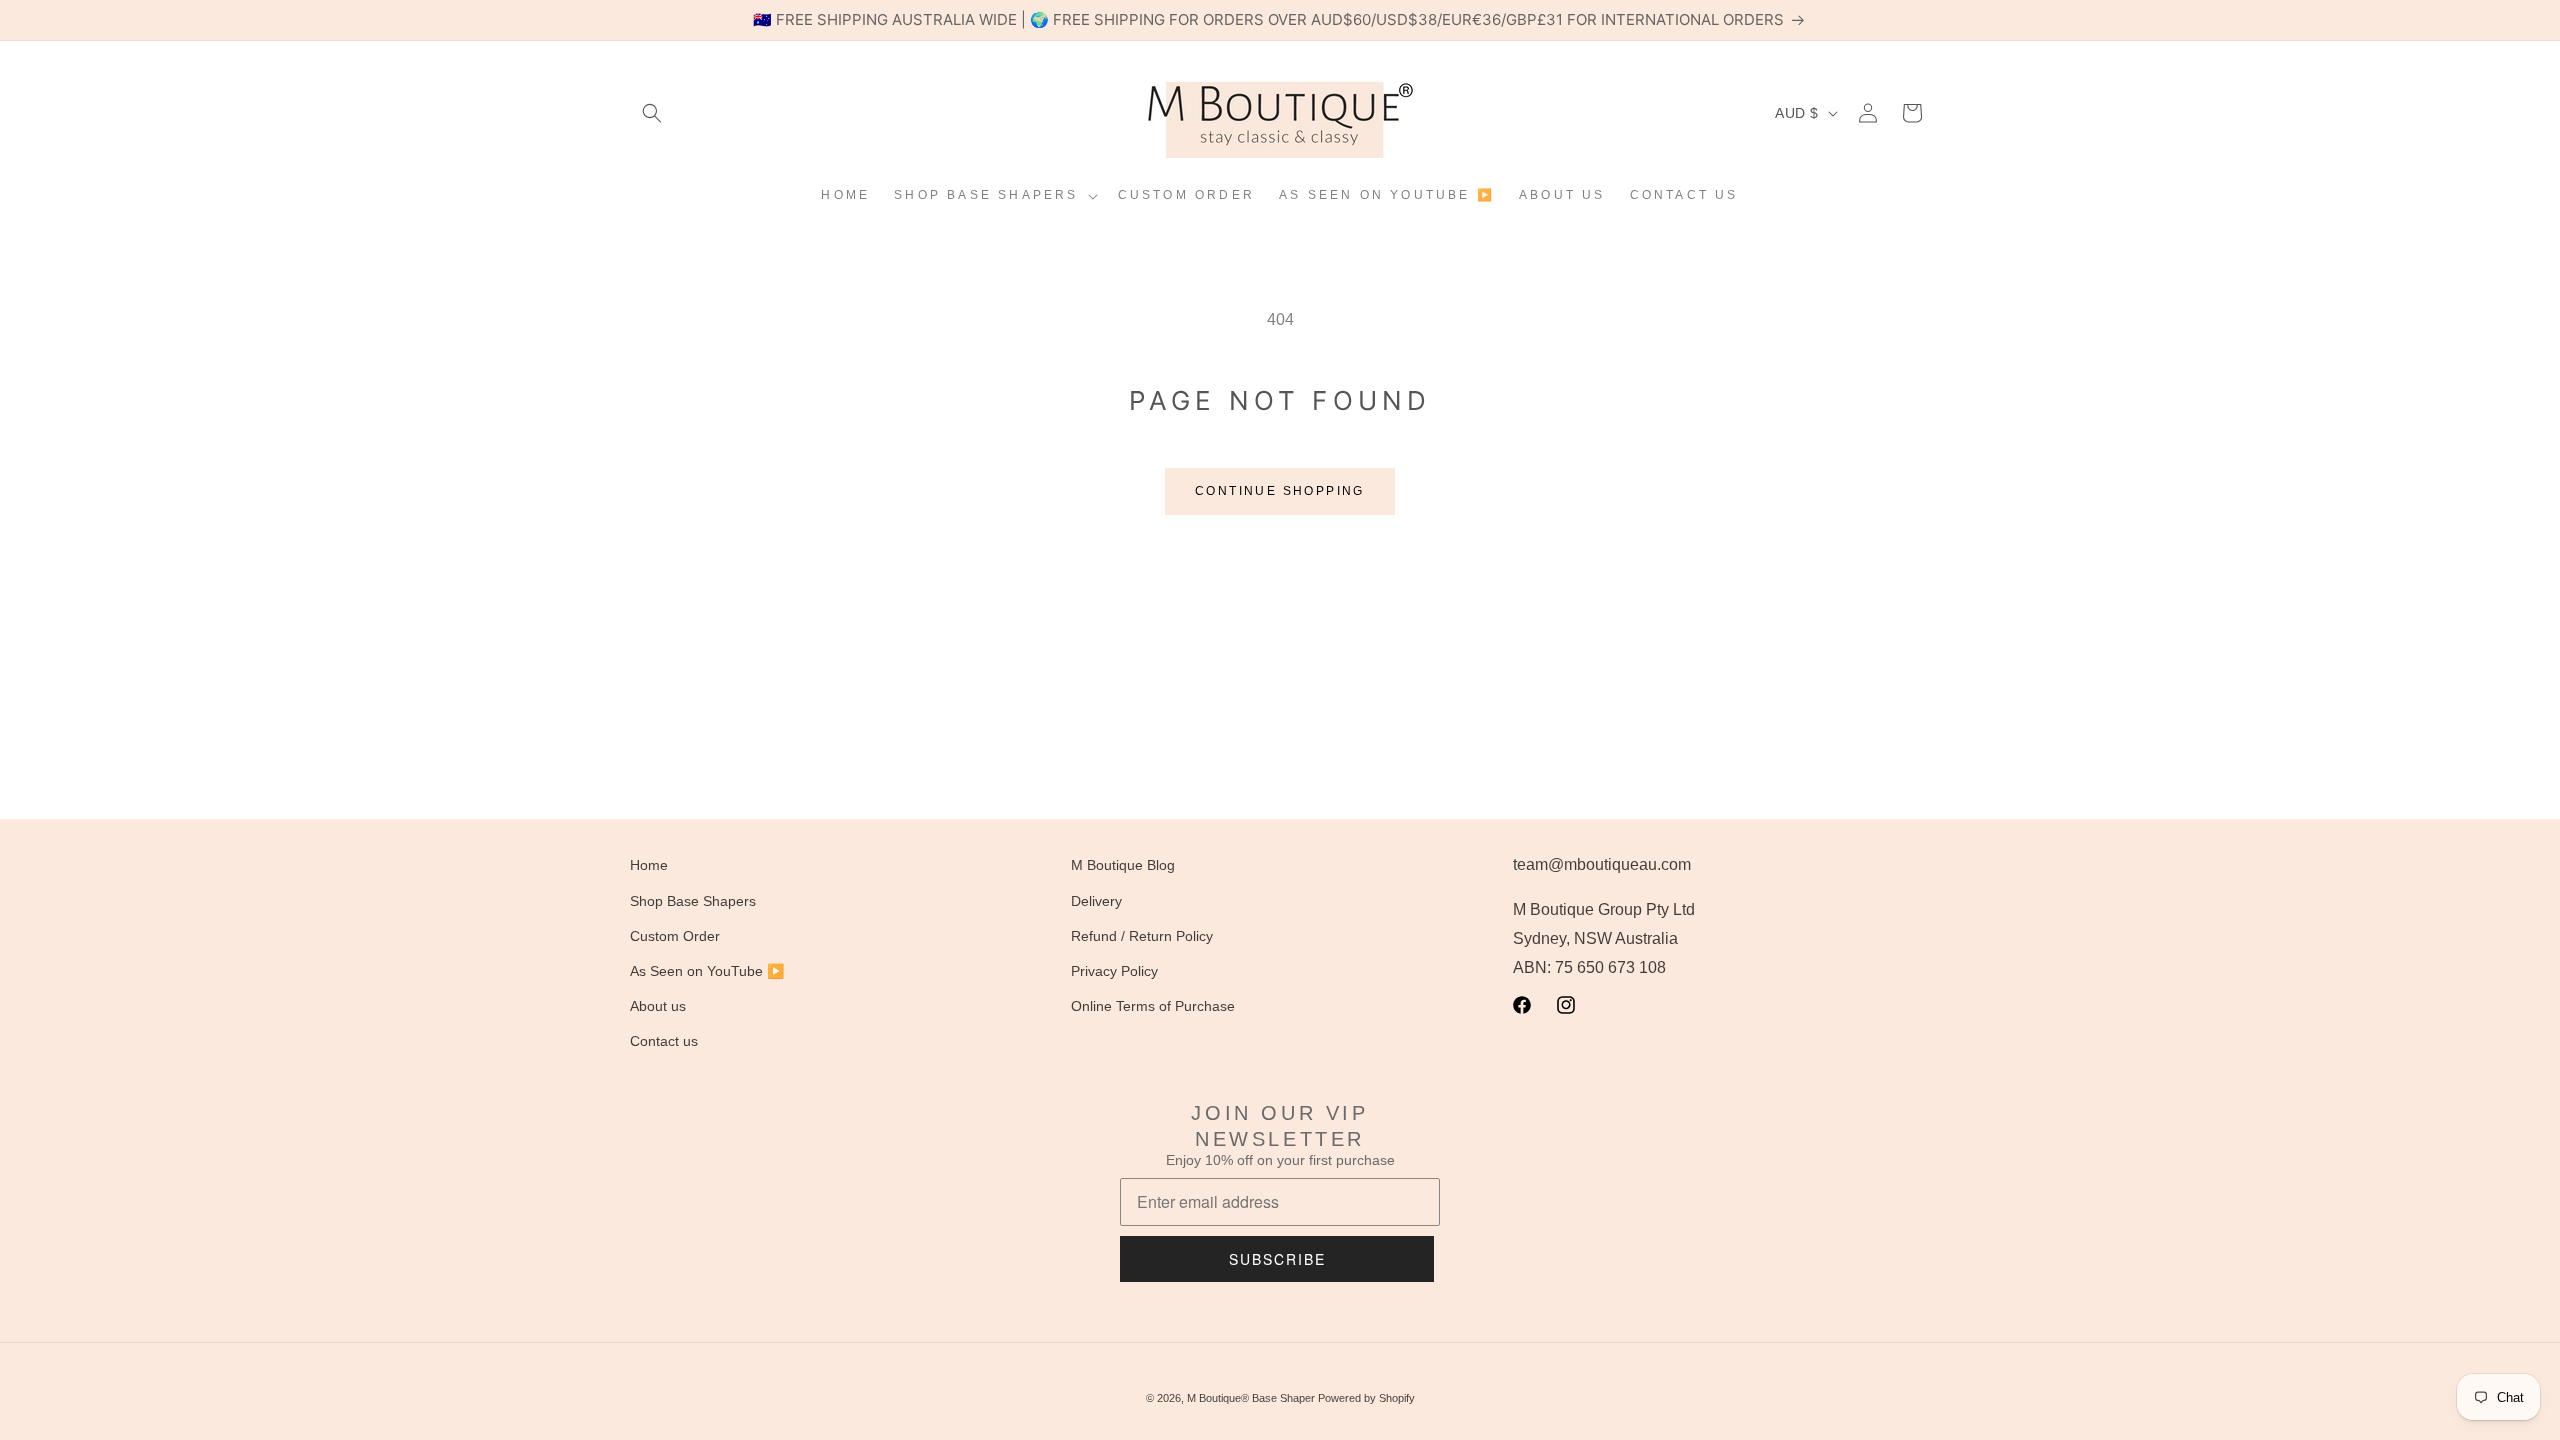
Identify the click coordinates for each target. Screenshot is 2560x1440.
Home (649, 865)
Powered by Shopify (1366, 1398)
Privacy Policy (1114, 971)
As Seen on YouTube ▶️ (707, 971)
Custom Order (675, 936)
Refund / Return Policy (1142, 936)
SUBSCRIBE (1277, 1259)
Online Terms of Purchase (1153, 1006)
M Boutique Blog (1123, 865)
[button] (652, 113)
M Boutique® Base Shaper (1251, 1398)
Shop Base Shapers (693, 901)
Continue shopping (1280, 491)
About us (658, 1006)
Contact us (664, 1041)
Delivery (1096, 901)
